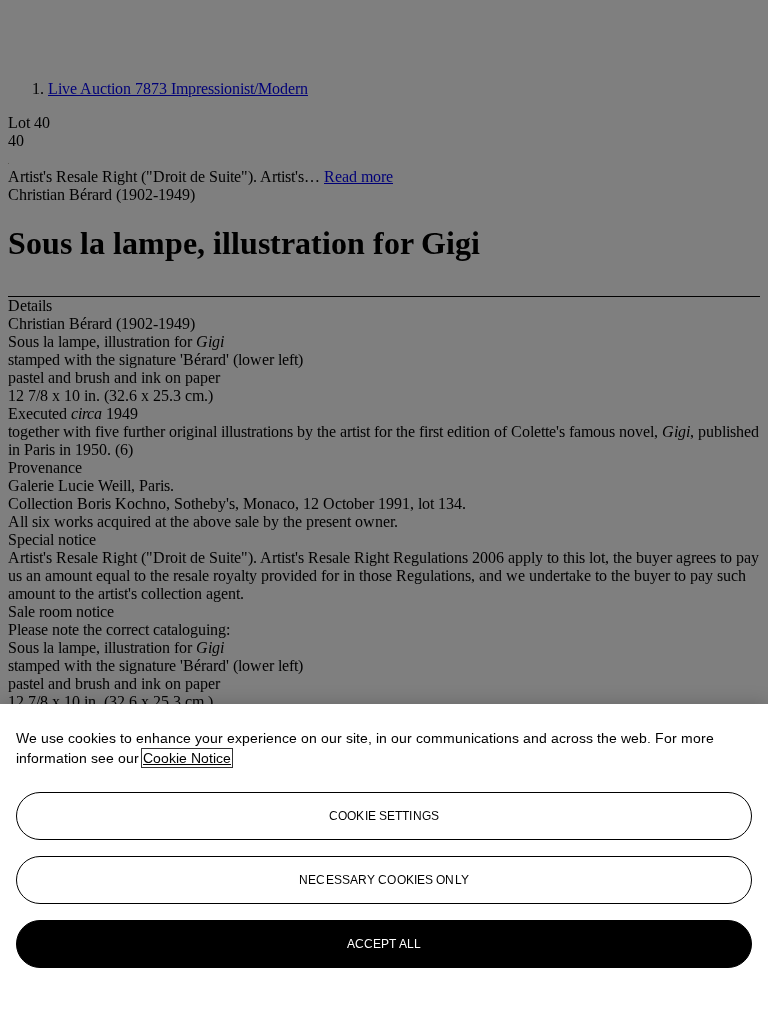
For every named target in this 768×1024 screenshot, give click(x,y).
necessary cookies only (384, 880)
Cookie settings (384, 816)
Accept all (384, 944)
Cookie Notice (187, 758)
